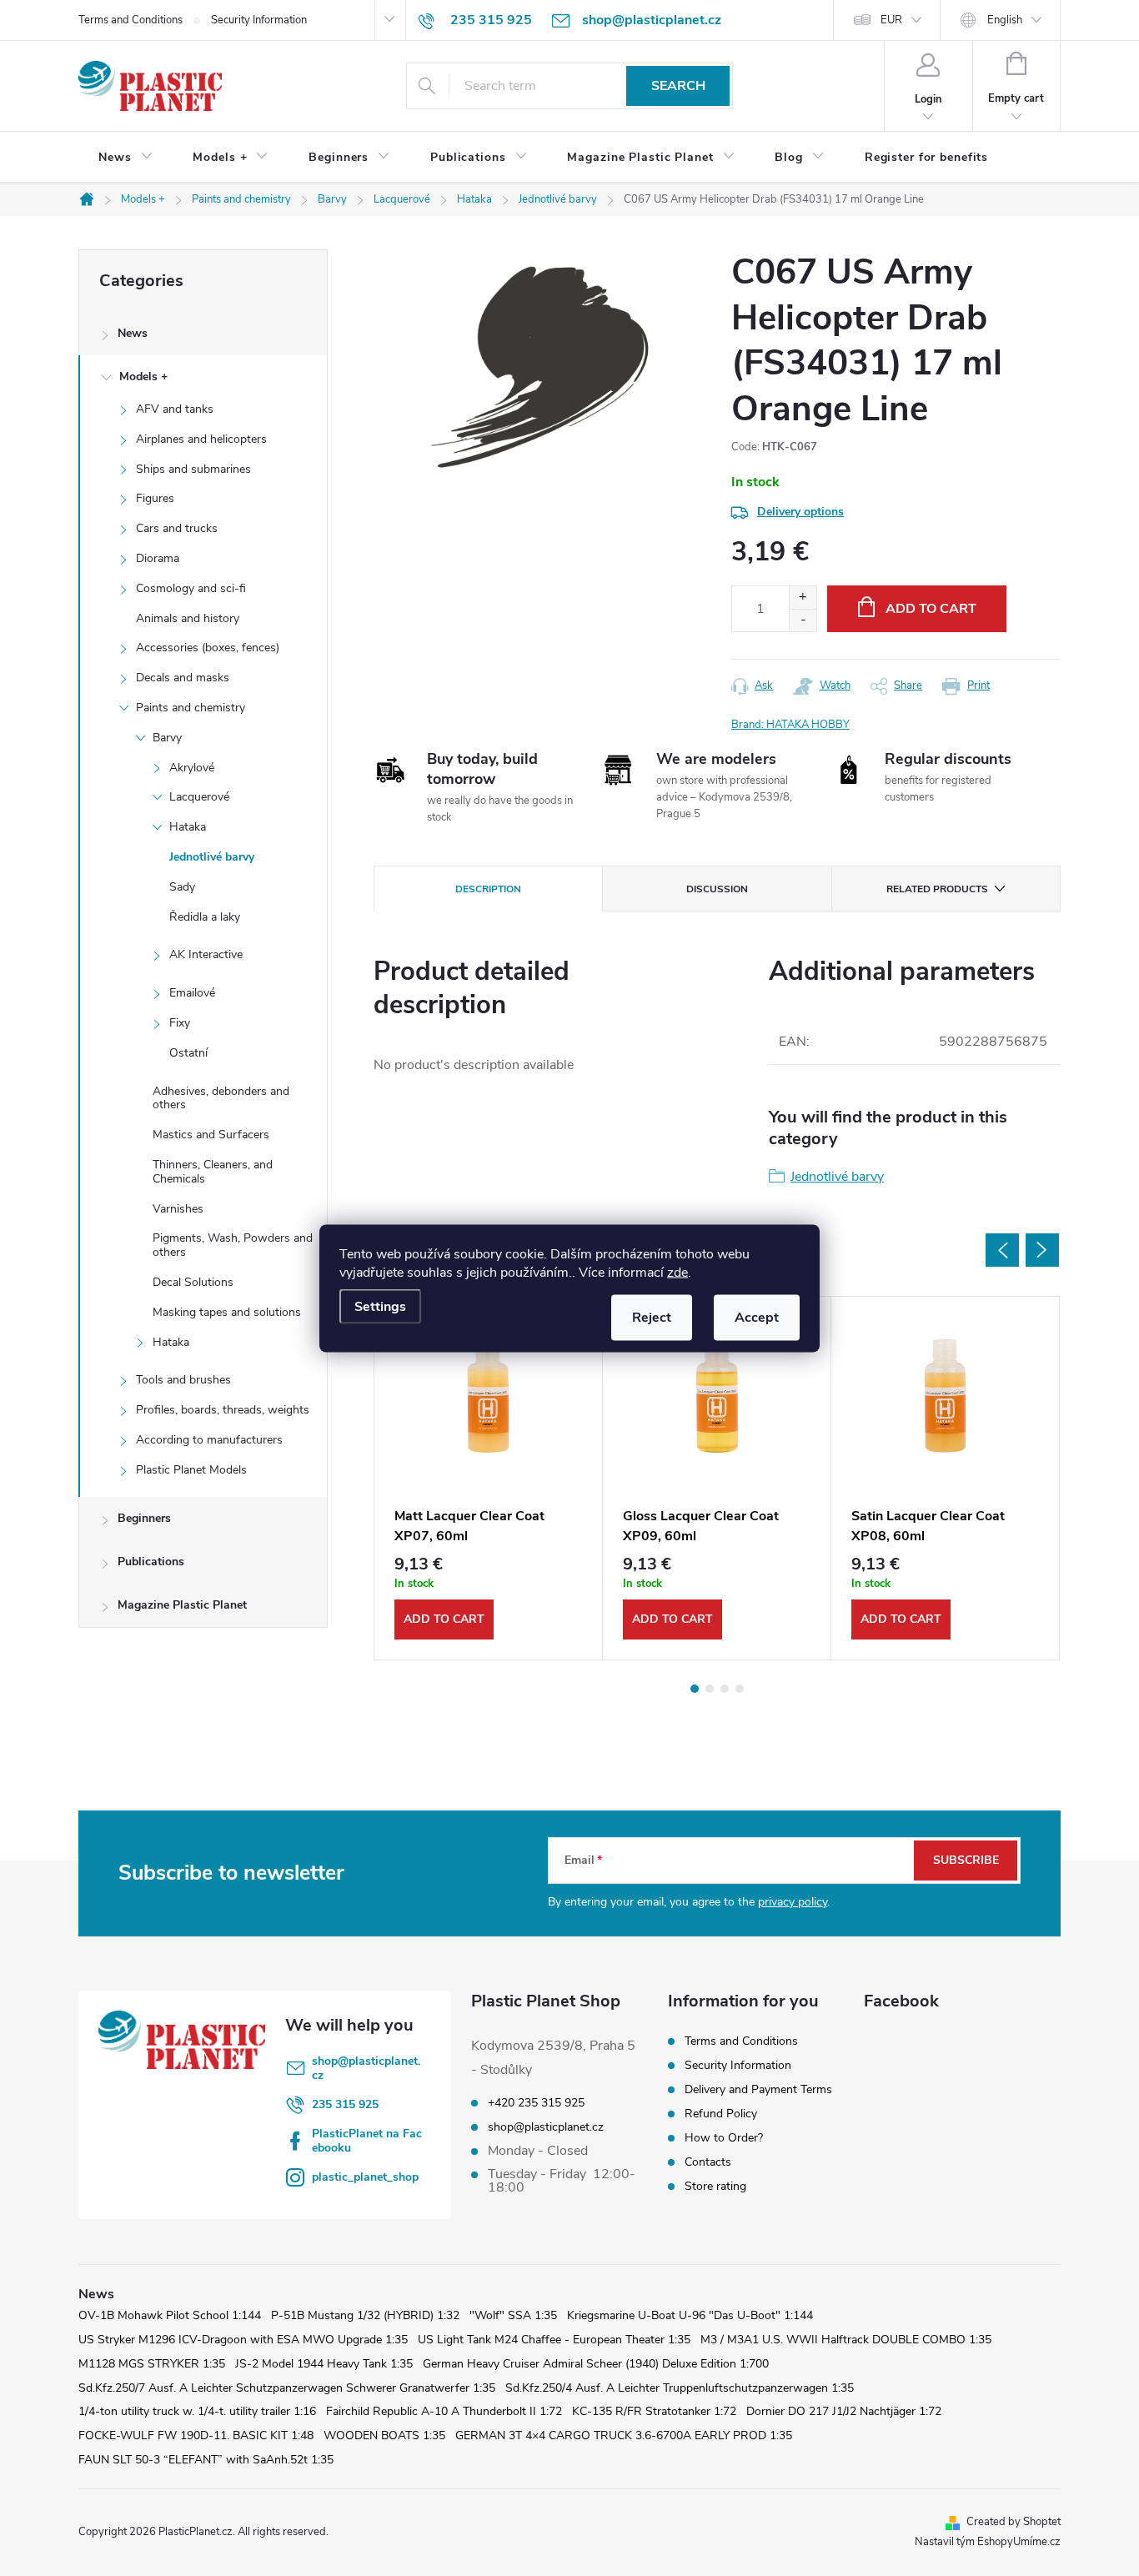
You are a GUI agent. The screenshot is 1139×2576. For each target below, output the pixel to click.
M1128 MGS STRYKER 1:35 (152, 2364)
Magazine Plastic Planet (182, 1605)
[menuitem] (125, 158)
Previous (1002, 1250)
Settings (380, 1306)
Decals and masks (183, 678)
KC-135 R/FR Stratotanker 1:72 (654, 2411)
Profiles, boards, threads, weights (223, 1410)
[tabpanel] (489, 1478)
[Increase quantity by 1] (803, 598)
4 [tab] (740, 1689)
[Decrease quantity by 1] (803, 620)
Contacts (708, 2162)
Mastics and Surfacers (211, 1135)
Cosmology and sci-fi (191, 588)
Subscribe (966, 1860)
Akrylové (192, 768)
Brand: (790, 725)
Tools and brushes (183, 1380)
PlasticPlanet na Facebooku (367, 2141)
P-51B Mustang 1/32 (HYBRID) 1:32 (365, 2315)
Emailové (192, 993)
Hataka (188, 827)
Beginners (144, 1518)
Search (678, 86)
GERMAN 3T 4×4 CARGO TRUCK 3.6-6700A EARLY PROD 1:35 (624, 2435)
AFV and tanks (175, 409)
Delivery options (800, 512)
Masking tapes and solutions (227, 1312)
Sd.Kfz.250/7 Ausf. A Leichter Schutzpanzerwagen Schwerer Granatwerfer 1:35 (287, 2388)
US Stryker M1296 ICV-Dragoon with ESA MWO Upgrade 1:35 (243, 2340)
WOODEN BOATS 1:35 (384, 2435)
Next (1042, 1250)
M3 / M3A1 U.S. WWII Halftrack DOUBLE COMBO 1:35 (846, 2340)
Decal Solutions (193, 1282)
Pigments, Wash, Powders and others (233, 1245)
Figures (155, 498)
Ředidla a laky (205, 917)
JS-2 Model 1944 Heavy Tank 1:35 (324, 2364)
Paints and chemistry (191, 708)
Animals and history (188, 618)
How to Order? (724, 2138)
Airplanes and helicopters (201, 439)
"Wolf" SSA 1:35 (513, 2315)
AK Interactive (206, 954)
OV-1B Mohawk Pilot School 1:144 (170, 2315)
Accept (757, 1317)
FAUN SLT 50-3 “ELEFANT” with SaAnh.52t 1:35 (206, 2460)
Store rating (715, 2186)
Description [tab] (488, 889)
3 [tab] (725, 1689)
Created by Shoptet (1014, 2522)
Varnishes (178, 1209)
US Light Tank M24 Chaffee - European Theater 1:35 (554, 2340)
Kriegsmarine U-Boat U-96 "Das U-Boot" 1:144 (690, 2315)
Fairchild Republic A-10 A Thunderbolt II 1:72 (444, 2411)
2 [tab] (710, 1689)
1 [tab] (695, 1689)
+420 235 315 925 (536, 2103)
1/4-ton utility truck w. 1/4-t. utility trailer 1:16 (197, 2411)
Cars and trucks (177, 528)
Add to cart (931, 609)
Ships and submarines (193, 469)
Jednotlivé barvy (212, 857)
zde (677, 1272)
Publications (151, 1562)
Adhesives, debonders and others (221, 1098)
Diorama (158, 558)
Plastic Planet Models (191, 1470)
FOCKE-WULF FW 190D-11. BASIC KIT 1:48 (196, 2435)
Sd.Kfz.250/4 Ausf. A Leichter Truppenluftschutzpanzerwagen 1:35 (680, 2388)
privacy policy (793, 1902)
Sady (182, 887)
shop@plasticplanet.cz (366, 2068)
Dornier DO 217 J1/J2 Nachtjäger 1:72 (844, 2411)
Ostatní (188, 1053)
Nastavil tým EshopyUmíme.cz (988, 2542)
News (133, 333)
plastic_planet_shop (365, 2177)
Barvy (167, 738)
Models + (143, 377)
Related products (937, 889)
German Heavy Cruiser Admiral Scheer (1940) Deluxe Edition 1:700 (596, 2364)
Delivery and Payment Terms (758, 2089)
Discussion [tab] (717, 889)
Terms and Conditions (130, 20)
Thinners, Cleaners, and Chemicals (213, 1172)
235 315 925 (345, 2104)
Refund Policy (721, 2114)
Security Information (259, 20)
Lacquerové (199, 797)
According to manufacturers (209, 1440)
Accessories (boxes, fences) (208, 648)
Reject (652, 1317)
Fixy (180, 1023)
